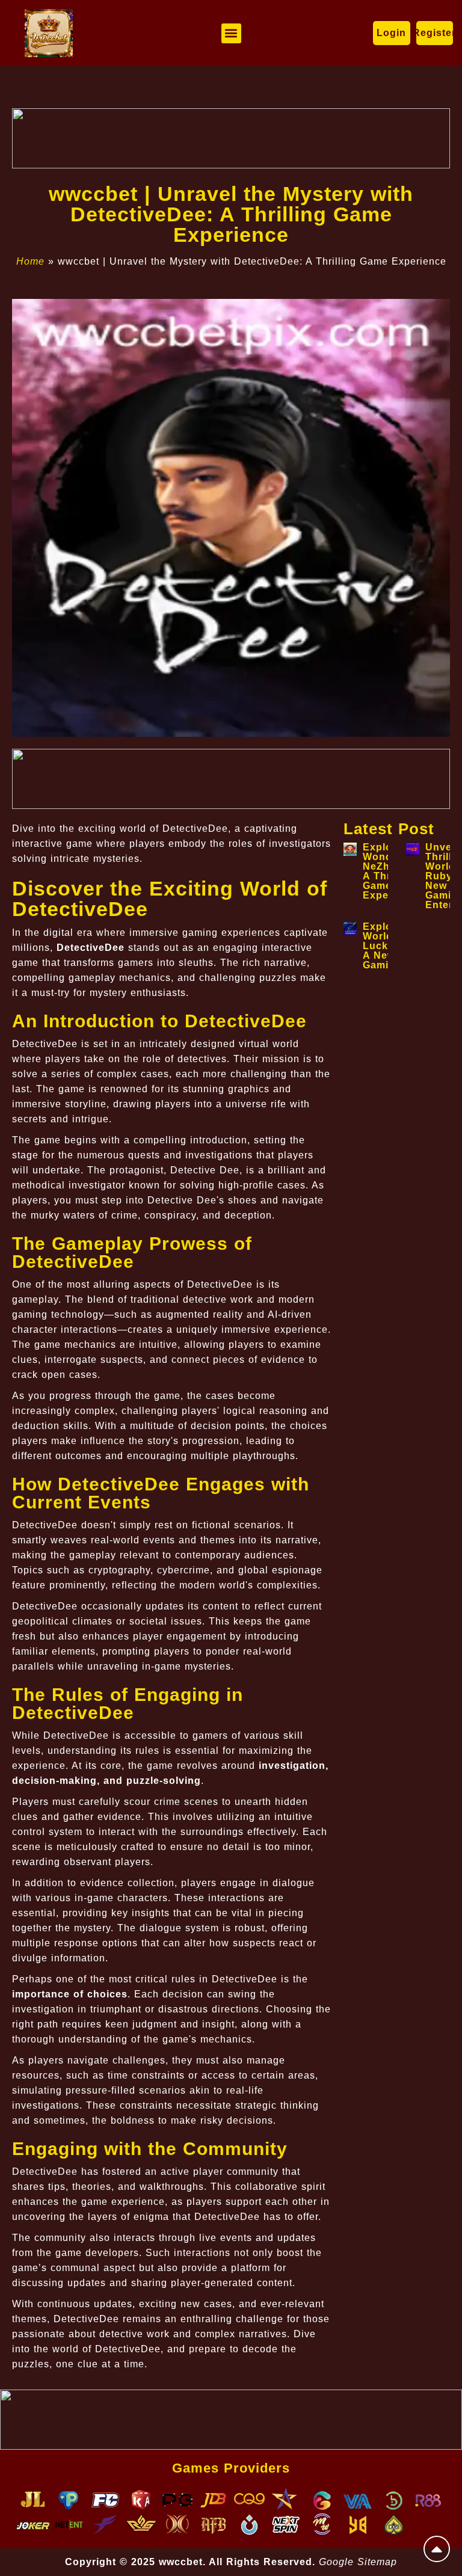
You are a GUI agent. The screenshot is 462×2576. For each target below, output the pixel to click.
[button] (231, 33)
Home (30, 261)
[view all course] (437, 2549)
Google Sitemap (358, 2562)
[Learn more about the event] (231, 138)
